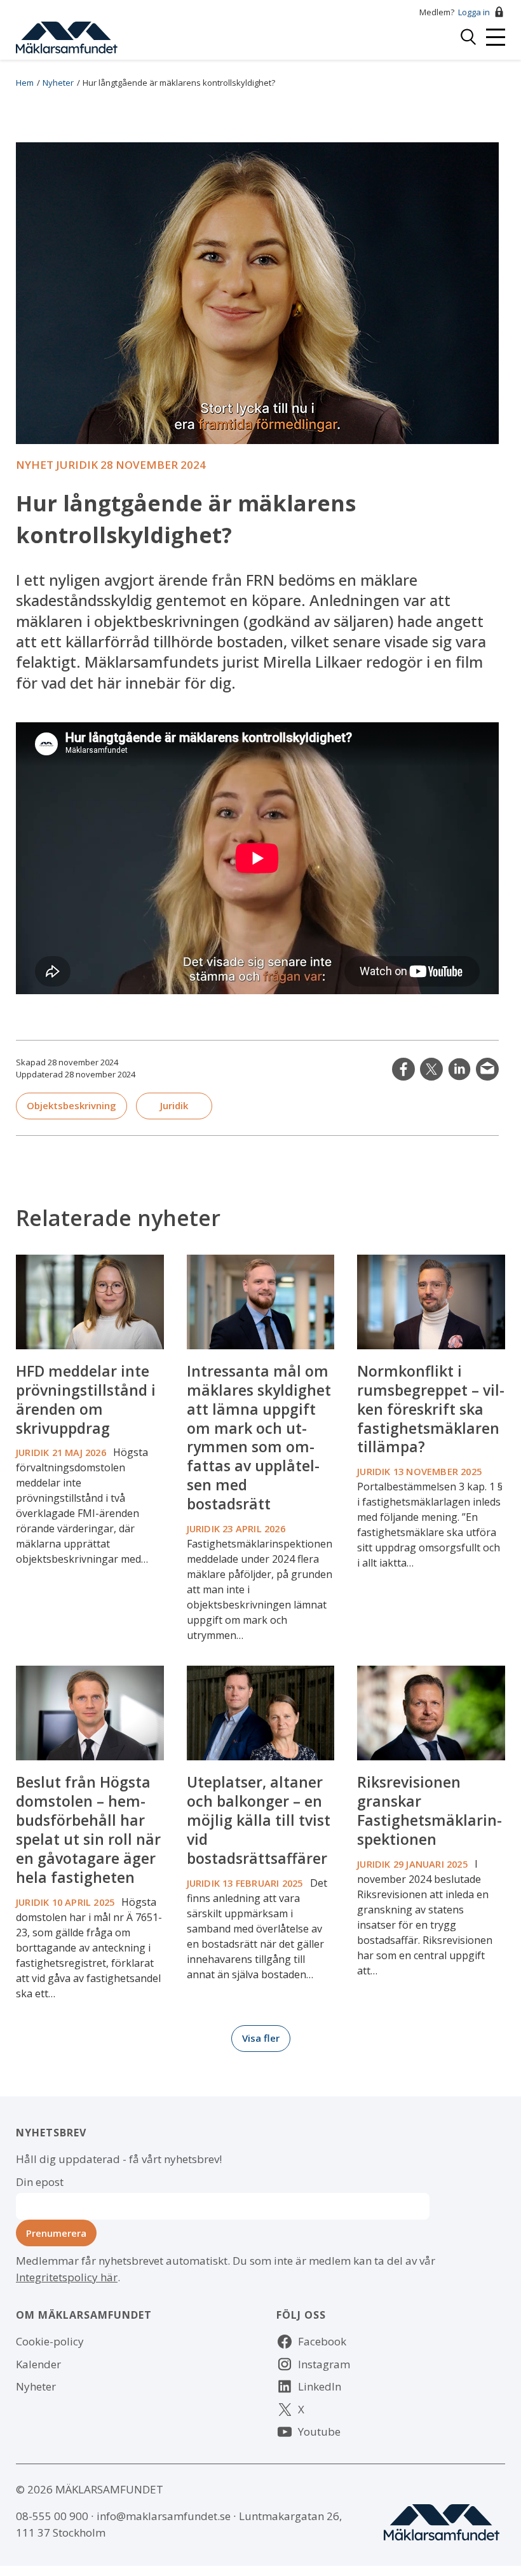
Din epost (40, 2182)
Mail (487, 1069)
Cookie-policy (50, 2341)
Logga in (474, 12)
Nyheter (58, 83)
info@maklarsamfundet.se (164, 2516)
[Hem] (67, 36)
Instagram (324, 2364)
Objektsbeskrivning (71, 1105)
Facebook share (403, 1069)
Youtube (319, 2431)
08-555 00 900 (52, 2516)
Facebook (322, 2341)
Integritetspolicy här (67, 2277)
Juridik (174, 1105)
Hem (25, 83)
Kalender (38, 2364)
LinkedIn (459, 1069)
